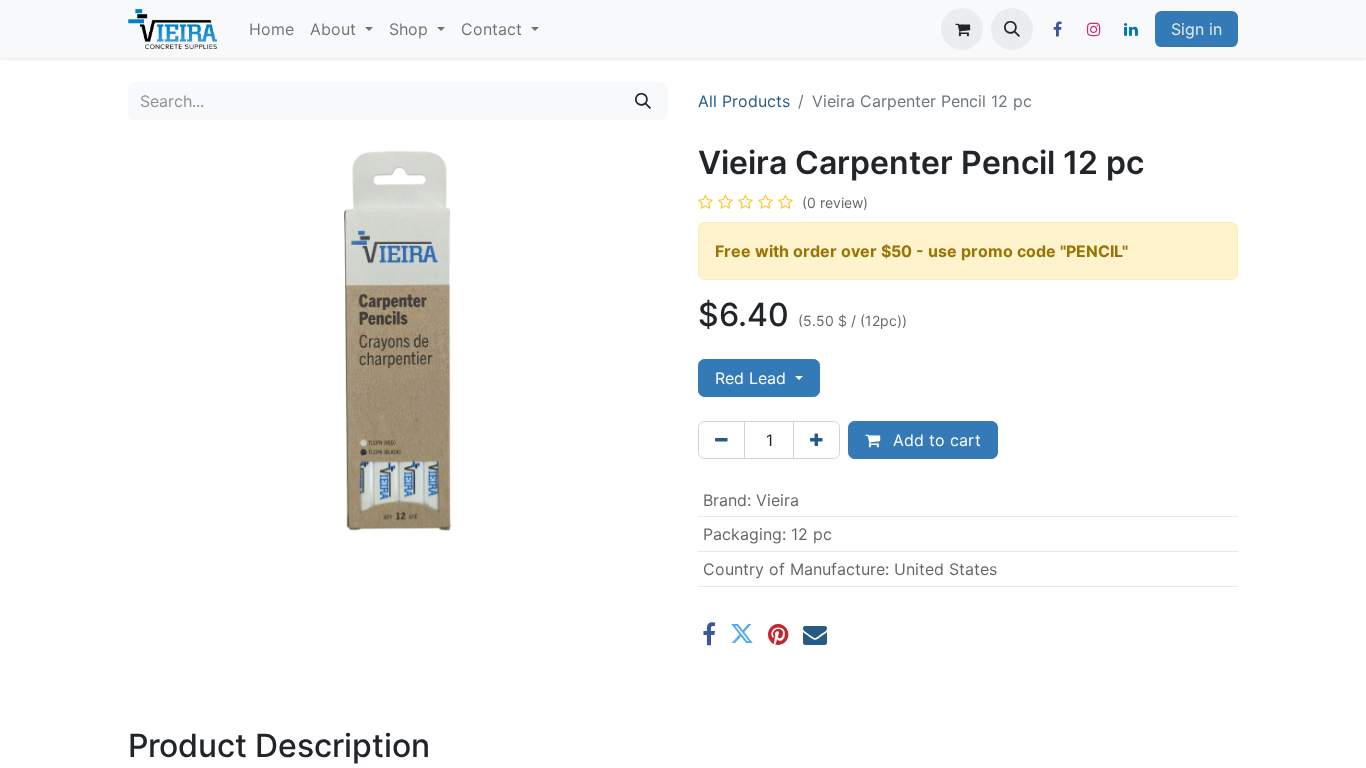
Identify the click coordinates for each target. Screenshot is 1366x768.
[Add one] (816, 440)
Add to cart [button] (934, 440)
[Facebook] (1057, 29)
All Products (744, 101)
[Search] (643, 101)
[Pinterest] (778, 634)
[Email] (815, 634)
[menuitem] (271, 29)
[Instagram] (1094, 29)
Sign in (1196, 29)
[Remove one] (721, 440)
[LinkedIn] (1131, 29)
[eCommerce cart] (962, 29)
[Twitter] (742, 634)
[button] (1012, 29)
